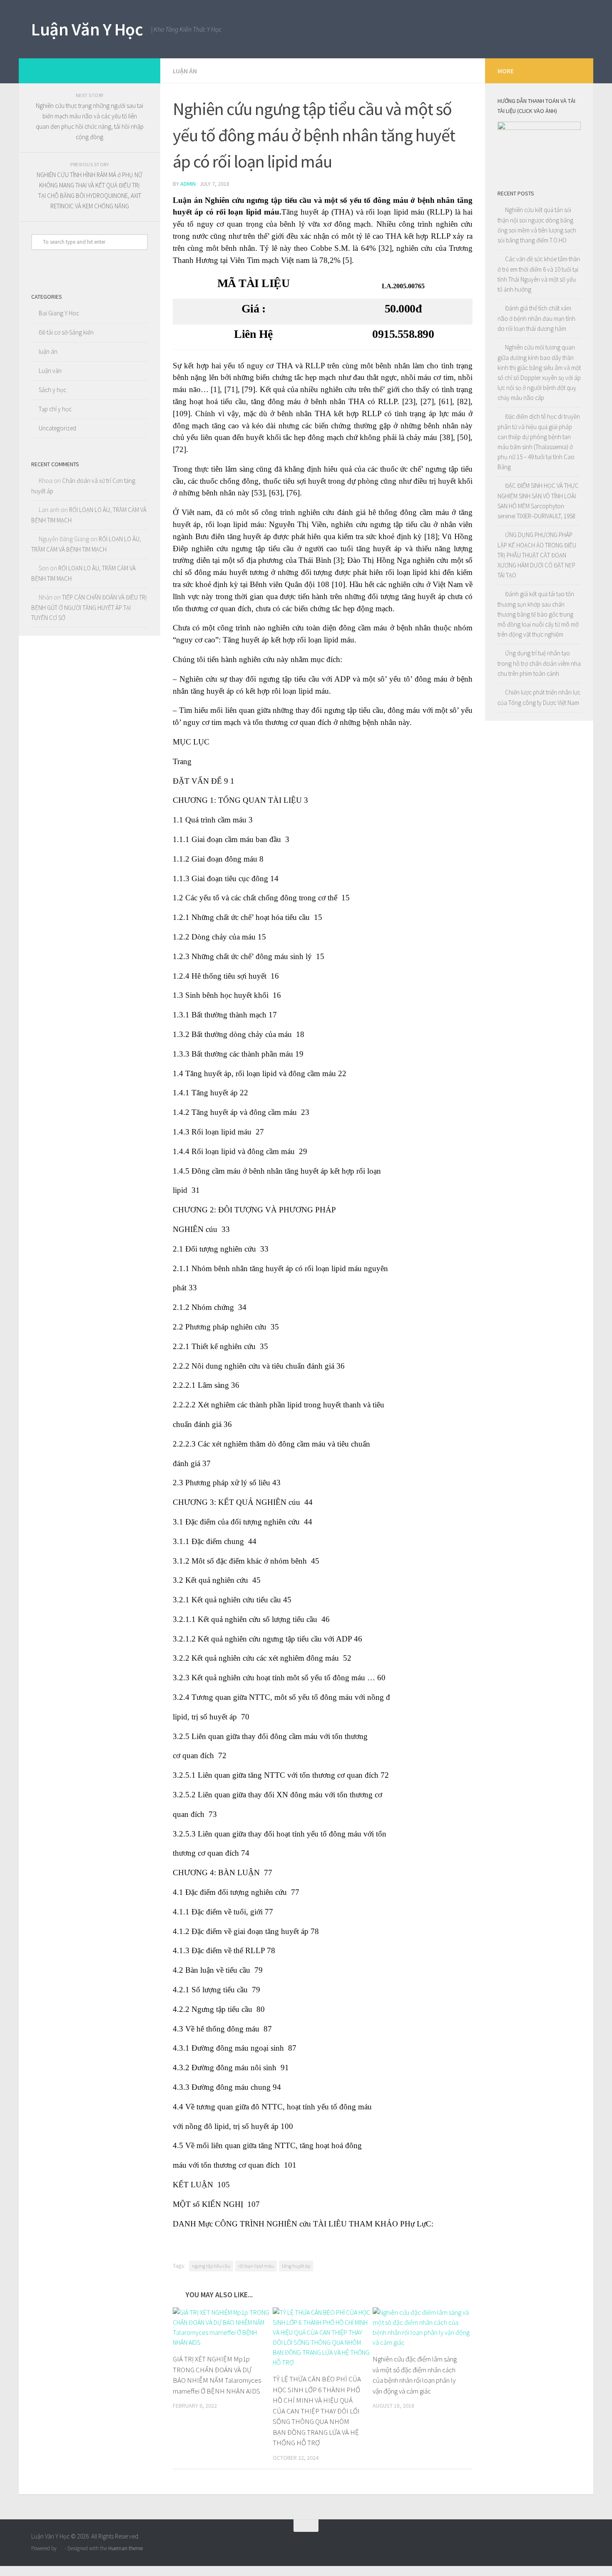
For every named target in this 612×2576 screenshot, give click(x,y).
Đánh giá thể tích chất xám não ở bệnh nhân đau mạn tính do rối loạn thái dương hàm (536, 318)
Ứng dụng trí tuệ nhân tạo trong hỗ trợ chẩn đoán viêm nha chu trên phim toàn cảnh (539, 663)
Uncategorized (57, 428)
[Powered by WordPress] (61, 2548)
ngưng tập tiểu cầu (211, 2266)
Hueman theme (126, 2548)
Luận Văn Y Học (87, 29)
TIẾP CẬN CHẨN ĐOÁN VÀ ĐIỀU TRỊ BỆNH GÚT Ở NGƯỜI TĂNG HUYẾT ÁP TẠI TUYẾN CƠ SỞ (89, 607)
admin (188, 184)
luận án (185, 71)
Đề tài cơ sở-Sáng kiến (66, 332)
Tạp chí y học (55, 409)
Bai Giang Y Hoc (59, 313)
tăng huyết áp (296, 2266)
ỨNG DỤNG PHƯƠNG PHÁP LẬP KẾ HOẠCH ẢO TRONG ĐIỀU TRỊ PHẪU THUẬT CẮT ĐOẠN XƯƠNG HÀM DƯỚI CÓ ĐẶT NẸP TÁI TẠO (537, 555)
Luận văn (50, 371)
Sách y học (52, 390)
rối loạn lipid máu (256, 2266)
